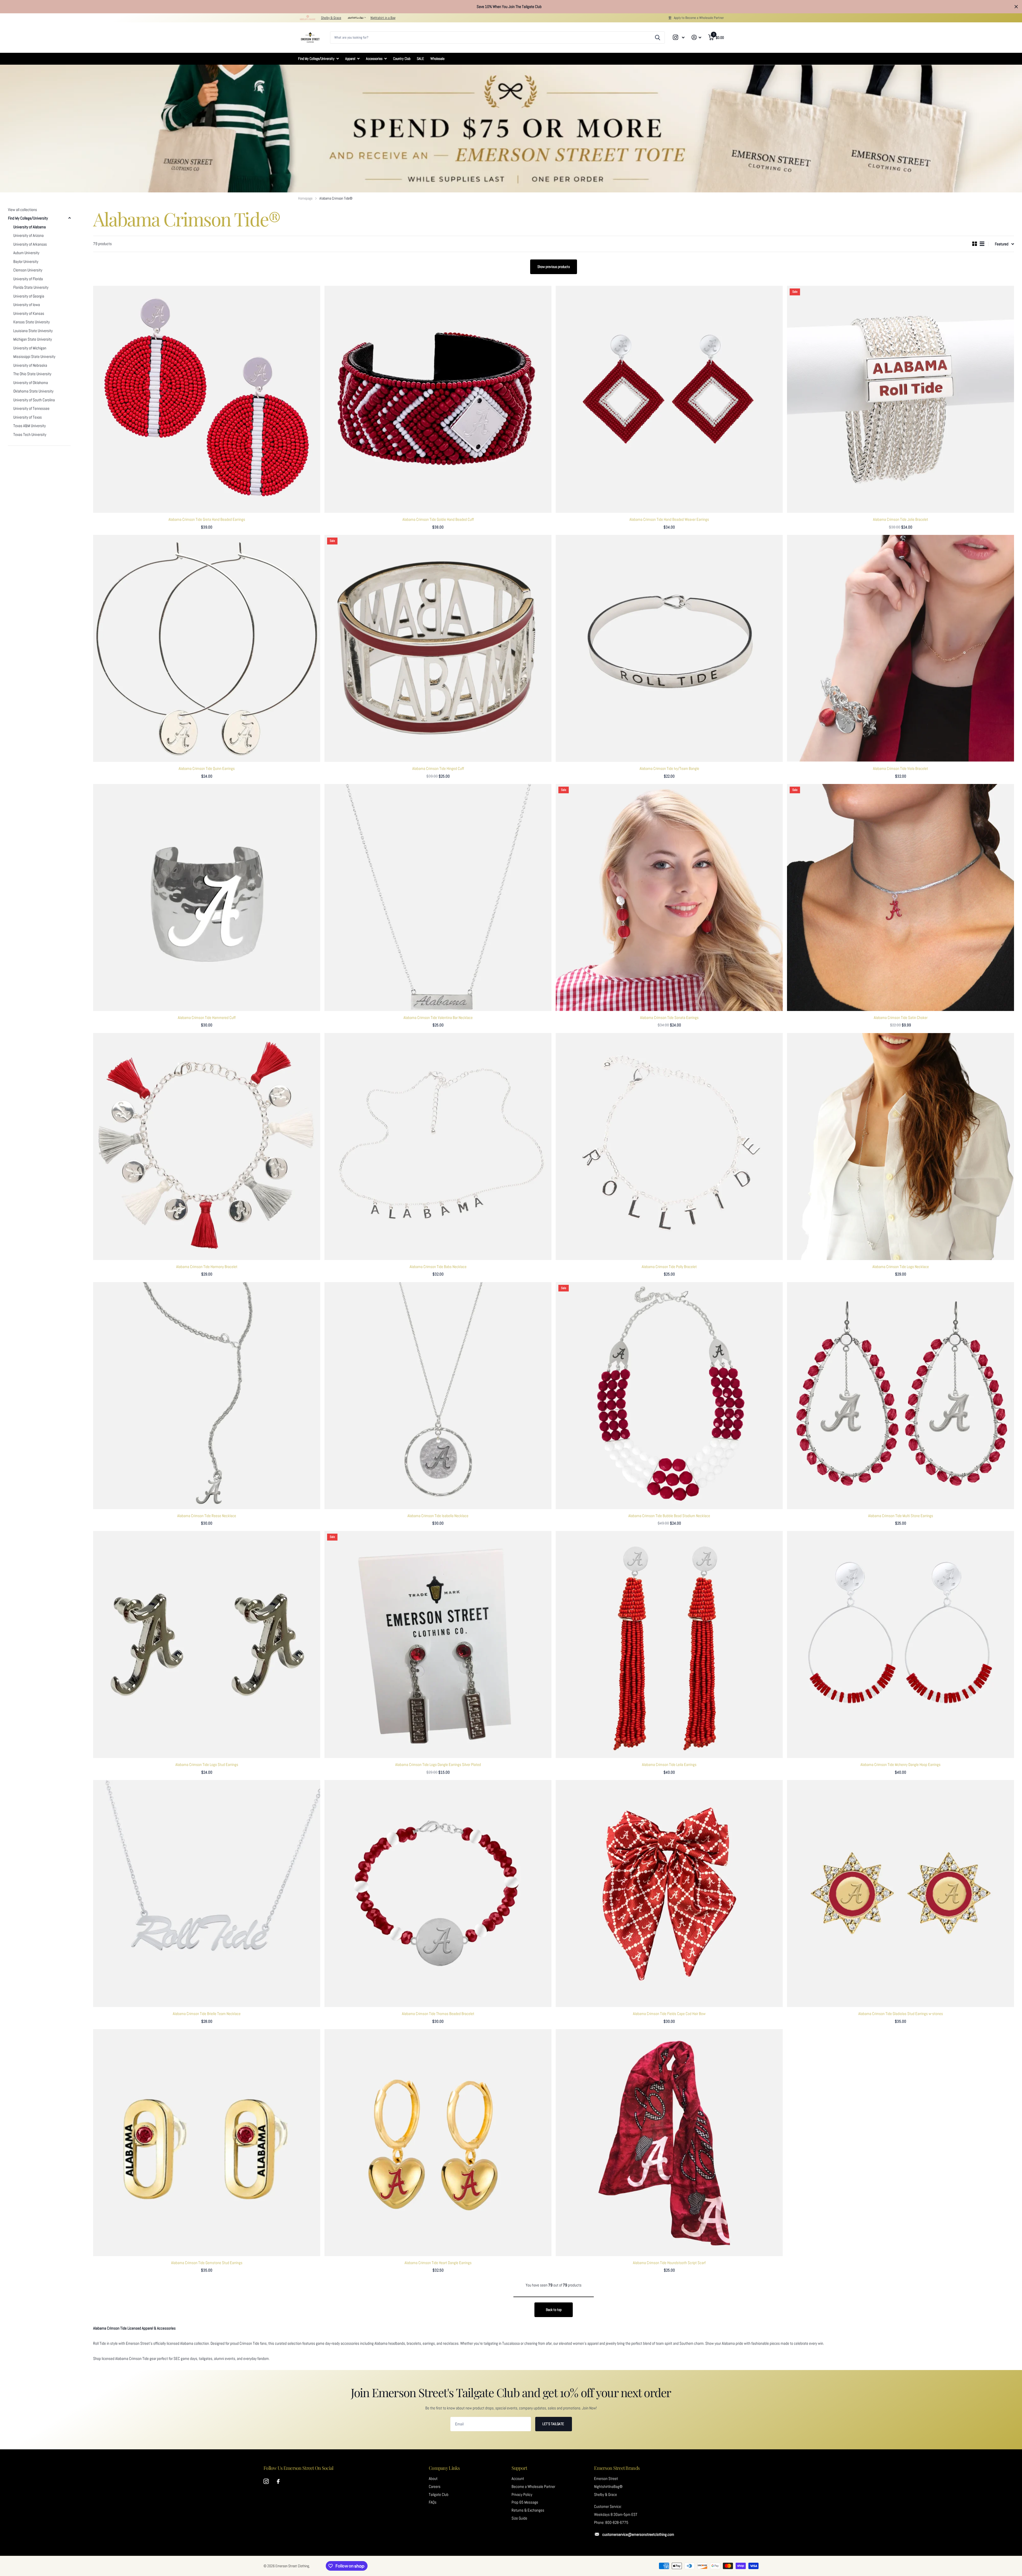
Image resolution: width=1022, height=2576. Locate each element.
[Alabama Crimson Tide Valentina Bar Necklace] (438, 897)
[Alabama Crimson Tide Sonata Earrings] (669, 897)
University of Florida (28, 279)
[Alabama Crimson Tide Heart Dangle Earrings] (438, 2143)
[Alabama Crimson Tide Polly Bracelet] (669, 1147)
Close (1016, 7)
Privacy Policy (522, 2495)
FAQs (433, 2502)
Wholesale (437, 59)
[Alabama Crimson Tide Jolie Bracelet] (901, 399)
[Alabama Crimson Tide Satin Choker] (901, 897)
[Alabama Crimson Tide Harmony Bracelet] (207, 1147)
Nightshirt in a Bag (383, 18)
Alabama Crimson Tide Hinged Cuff (438, 769)
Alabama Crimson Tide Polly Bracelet (669, 1267)
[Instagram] (266, 2482)
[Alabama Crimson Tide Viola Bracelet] (901, 648)
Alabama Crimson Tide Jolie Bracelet (901, 519)
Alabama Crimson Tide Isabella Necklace (438, 1516)
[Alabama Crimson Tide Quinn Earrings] (207, 648)
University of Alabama (30, 227)
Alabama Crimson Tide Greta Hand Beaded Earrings (207, 519)
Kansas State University (32, 322)
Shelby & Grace (331, 18)
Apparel (350, 59)
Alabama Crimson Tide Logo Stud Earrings (207, 1765)
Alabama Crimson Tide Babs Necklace (438, 1267)
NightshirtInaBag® (608, 2487)
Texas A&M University (30, 426)
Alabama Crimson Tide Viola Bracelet (901, 769)
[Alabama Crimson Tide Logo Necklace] (901, 1147)
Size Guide (519, 2518)
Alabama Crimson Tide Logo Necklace (901, 1267)
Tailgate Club (439, 2495)
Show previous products (554, 267)
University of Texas (28, 417)
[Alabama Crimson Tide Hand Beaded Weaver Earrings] (669, 399)
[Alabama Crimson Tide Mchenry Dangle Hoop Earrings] (901, 1644)
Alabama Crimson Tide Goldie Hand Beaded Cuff (438, 519)
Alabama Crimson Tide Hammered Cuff (207, 1018)
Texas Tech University (30, 435)
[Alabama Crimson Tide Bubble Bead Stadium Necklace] (669, 1396)
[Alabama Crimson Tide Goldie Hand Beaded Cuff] (438, 399)
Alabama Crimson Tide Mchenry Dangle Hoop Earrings (901, 1765)
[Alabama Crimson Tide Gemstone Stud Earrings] (207, 2143)
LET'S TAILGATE (554, 2424)
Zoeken (658, 38)
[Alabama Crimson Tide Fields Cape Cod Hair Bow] (669, 1894)
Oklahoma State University (33, 391)
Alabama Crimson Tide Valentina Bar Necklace (438, 1018)
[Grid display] (975, 244)
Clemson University (28, 270)
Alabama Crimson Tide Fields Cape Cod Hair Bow (669, 2014)
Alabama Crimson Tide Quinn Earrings (207, 769)
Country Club (402, 59)
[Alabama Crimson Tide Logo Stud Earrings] (207, 1644)
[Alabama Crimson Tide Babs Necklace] (438, 1147)
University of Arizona (28, 236)
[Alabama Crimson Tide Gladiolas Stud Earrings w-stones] (901, 1894)
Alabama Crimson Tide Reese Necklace (207, 1516)
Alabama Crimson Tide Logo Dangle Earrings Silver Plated (438, 1765)
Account (518, 2479)
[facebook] (278, 2482)
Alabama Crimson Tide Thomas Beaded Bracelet (438, 2014)
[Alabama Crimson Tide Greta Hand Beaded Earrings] (207, 399)
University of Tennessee (31, 408)
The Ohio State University (32, 374)
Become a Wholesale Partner (533, 2487)
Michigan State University (33, 339)
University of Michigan (30, 348)
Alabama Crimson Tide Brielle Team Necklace (207, 2014)
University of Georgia (29, 296)
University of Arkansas (30, 244)
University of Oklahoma (31, 383)
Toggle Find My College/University (69, 218)
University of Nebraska (30, 365)
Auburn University (26, 253)
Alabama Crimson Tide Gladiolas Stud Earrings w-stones (901, 2014)
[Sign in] (696, 37)
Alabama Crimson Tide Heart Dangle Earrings (438, 2263)
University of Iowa (27, 305)
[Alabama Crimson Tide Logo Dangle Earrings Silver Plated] (438, 1644)
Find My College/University (316, 59)
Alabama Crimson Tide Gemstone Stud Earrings (207, 2263)
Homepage (305, 198)
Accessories (374, 59)
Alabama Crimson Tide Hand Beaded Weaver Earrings (669, 519)
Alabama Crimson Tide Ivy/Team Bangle (669, 769)
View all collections (22, 210)
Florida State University (31, 287)
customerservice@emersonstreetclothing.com (638, 2534)
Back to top (554, 2310)
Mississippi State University (34, 357)
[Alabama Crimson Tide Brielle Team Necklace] (207, 1894)
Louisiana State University (33, 331)
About (433, 2479)
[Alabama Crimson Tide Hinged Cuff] (438, 648)
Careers (435, 2487)
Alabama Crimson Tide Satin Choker (901, 1018)
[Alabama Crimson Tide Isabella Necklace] (438, 1396)
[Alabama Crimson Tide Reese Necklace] (207, 1396)
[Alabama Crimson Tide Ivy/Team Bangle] (669, 648)
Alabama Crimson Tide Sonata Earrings (669, 1018)
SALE (420, 59)
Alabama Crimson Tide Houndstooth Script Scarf (669, 2263)
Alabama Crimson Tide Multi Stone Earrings (901, 1516)
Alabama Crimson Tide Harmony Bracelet (207, 1267)
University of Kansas (29, 313)
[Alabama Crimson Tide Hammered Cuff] (207, 897)
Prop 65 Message (525, 2502)
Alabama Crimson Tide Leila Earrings (669, 1765)
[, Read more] (679, 37)
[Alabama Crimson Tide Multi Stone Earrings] (901, 1396)
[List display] (982, 244)
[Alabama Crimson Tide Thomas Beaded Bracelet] (438, 1894)
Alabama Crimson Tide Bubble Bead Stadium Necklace (669, 1516)
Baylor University (26, 262)
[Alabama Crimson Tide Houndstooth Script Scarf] (669, 2143)
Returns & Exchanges (528, 2510)
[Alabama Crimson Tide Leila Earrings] (669, 1644)
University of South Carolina (34, 400)
